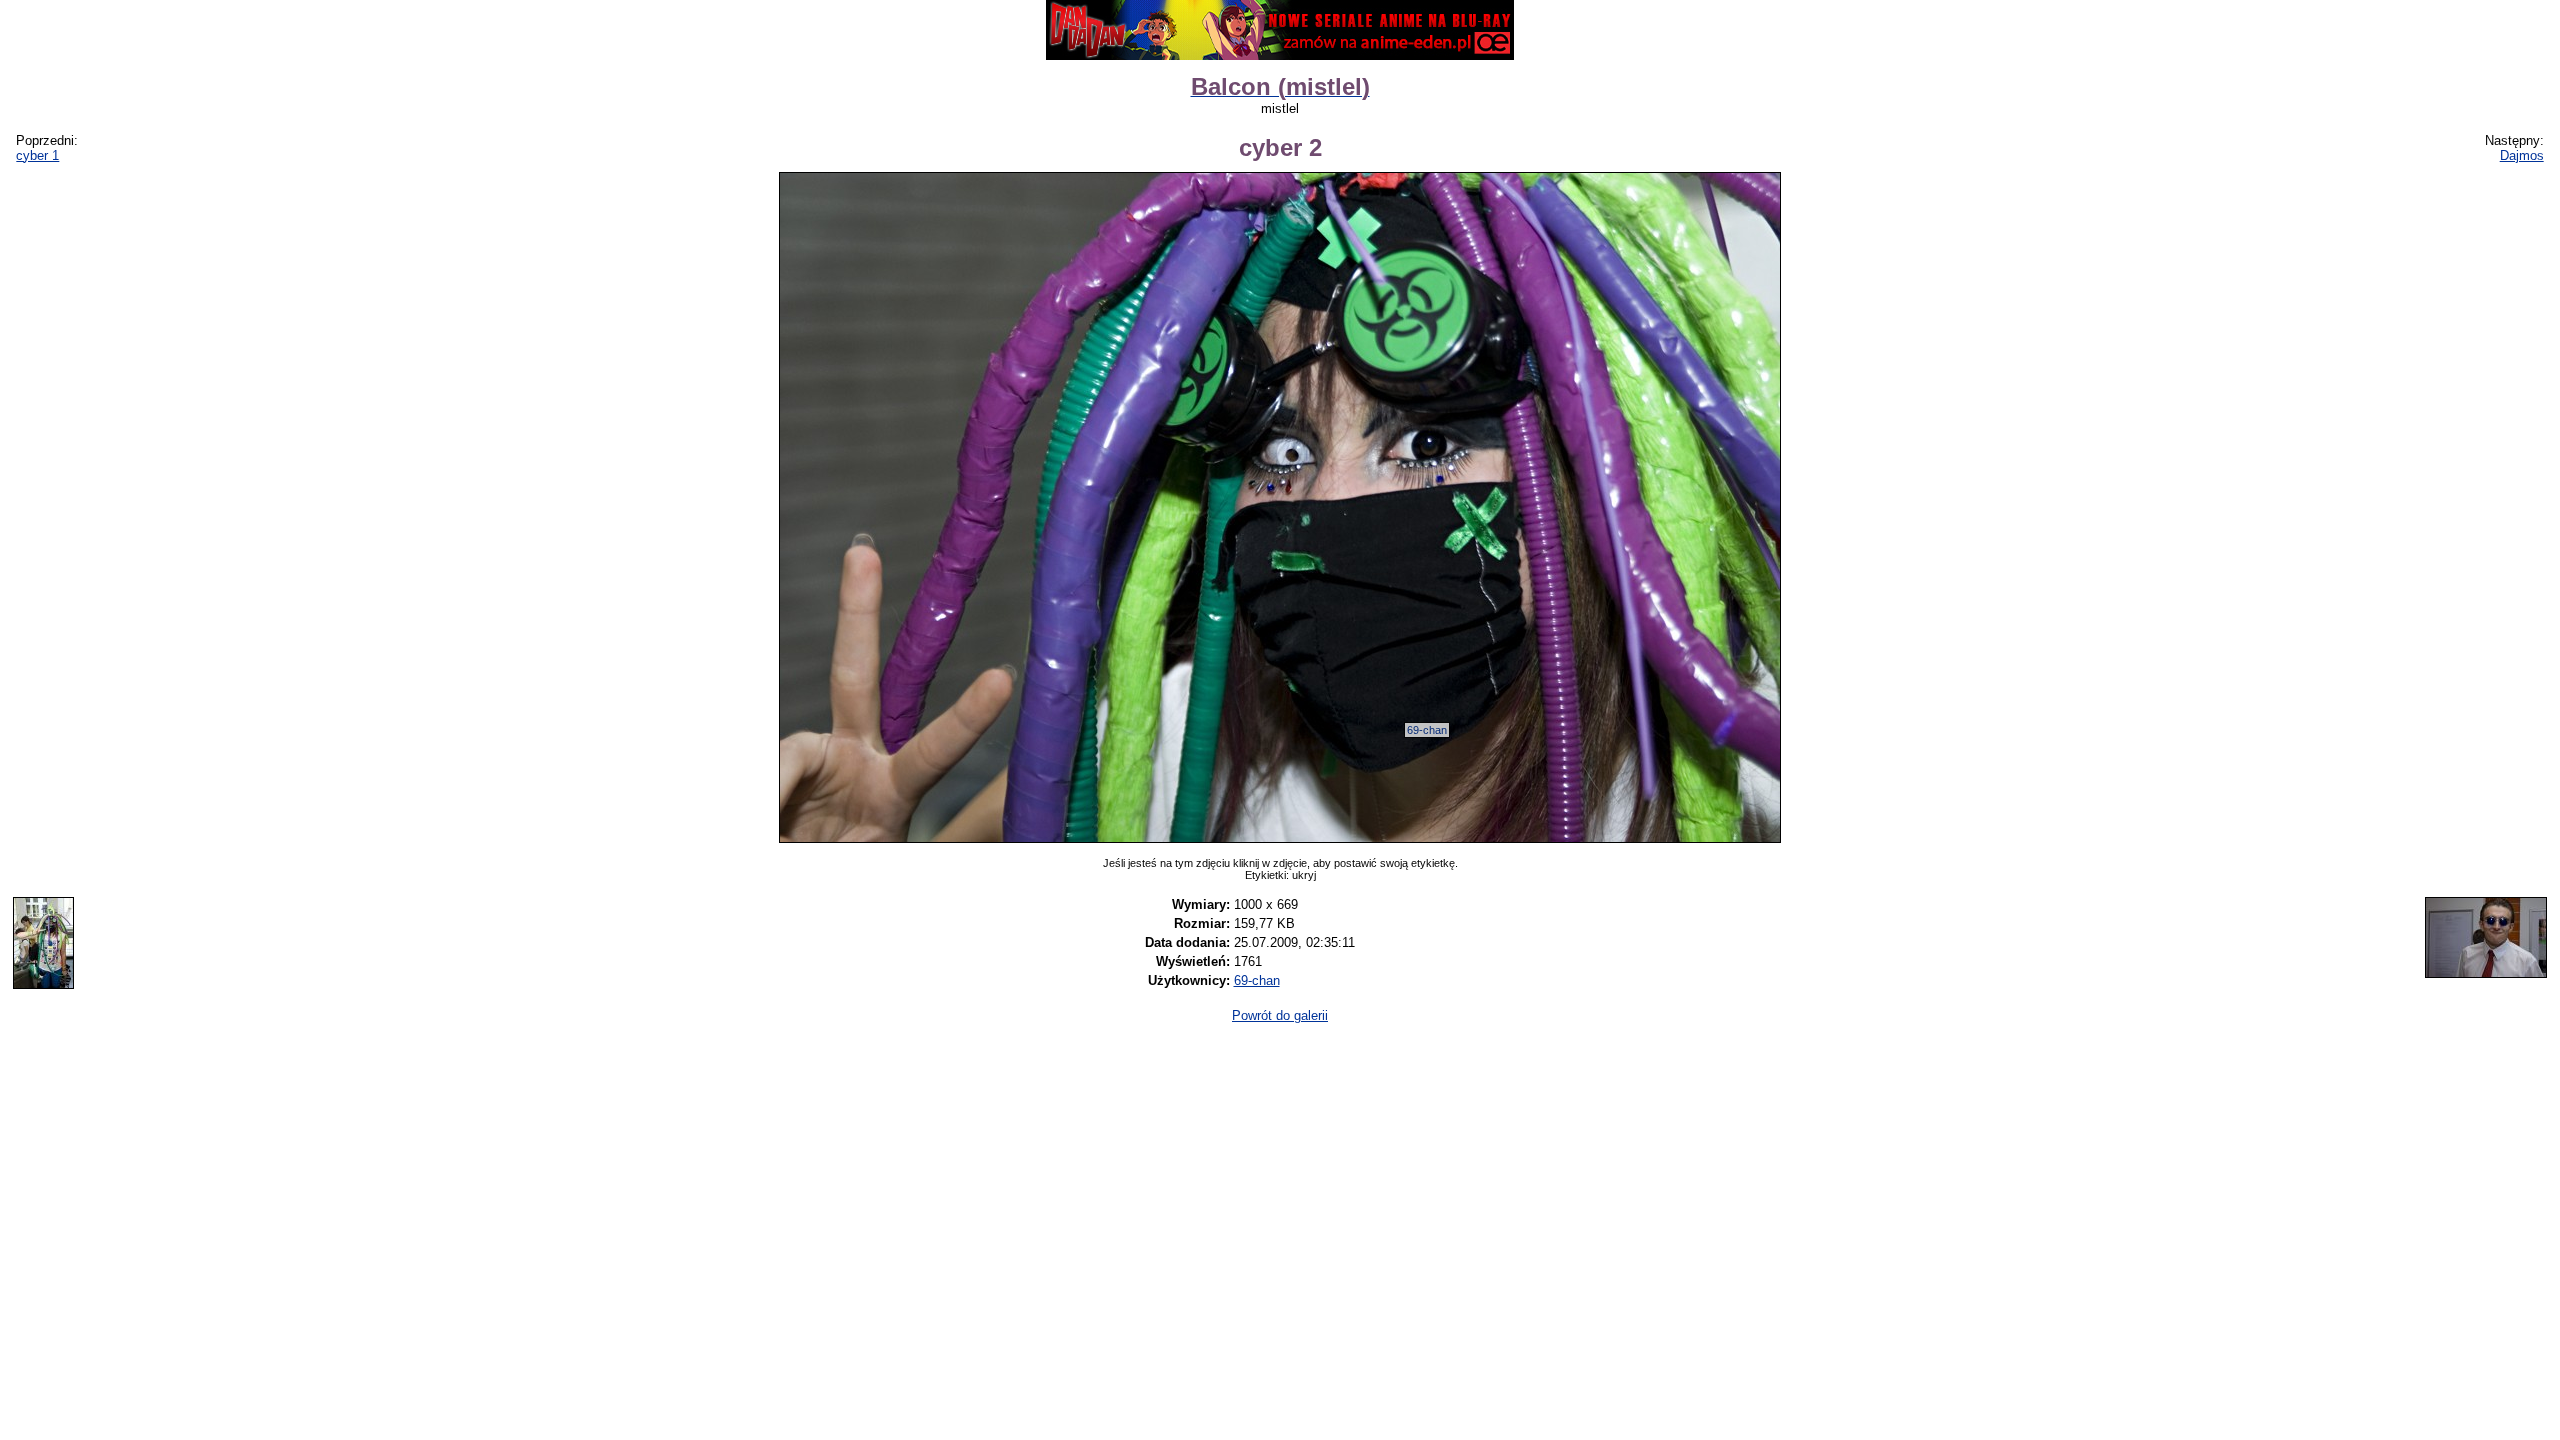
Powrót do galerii (1280, 1015)
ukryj (1304, 875)
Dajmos (2522, 155)
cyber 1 (37, 155)
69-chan (1427, 730)
